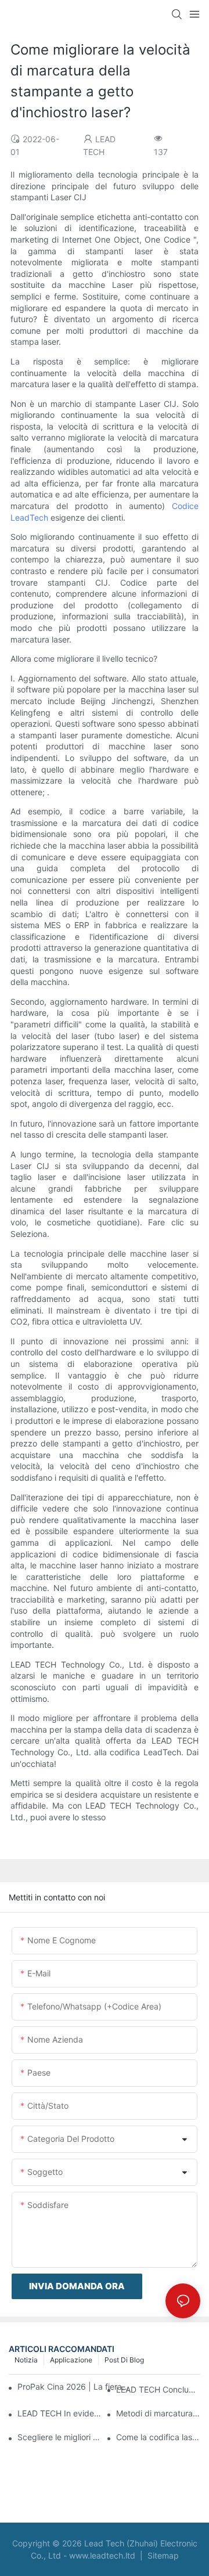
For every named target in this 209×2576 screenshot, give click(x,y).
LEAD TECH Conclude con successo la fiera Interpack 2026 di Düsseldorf (158, 2389)
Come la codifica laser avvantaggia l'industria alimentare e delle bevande (158, 2437)
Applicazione (71, 2360)
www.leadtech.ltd (103, 2555)
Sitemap (162, 2555)
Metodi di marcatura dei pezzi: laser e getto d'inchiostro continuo (158, 2413)
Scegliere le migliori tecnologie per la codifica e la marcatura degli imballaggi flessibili (60, 2437)
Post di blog (124, 2360)
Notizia (26, 2360)
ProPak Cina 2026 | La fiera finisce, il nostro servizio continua (73, 2386)
